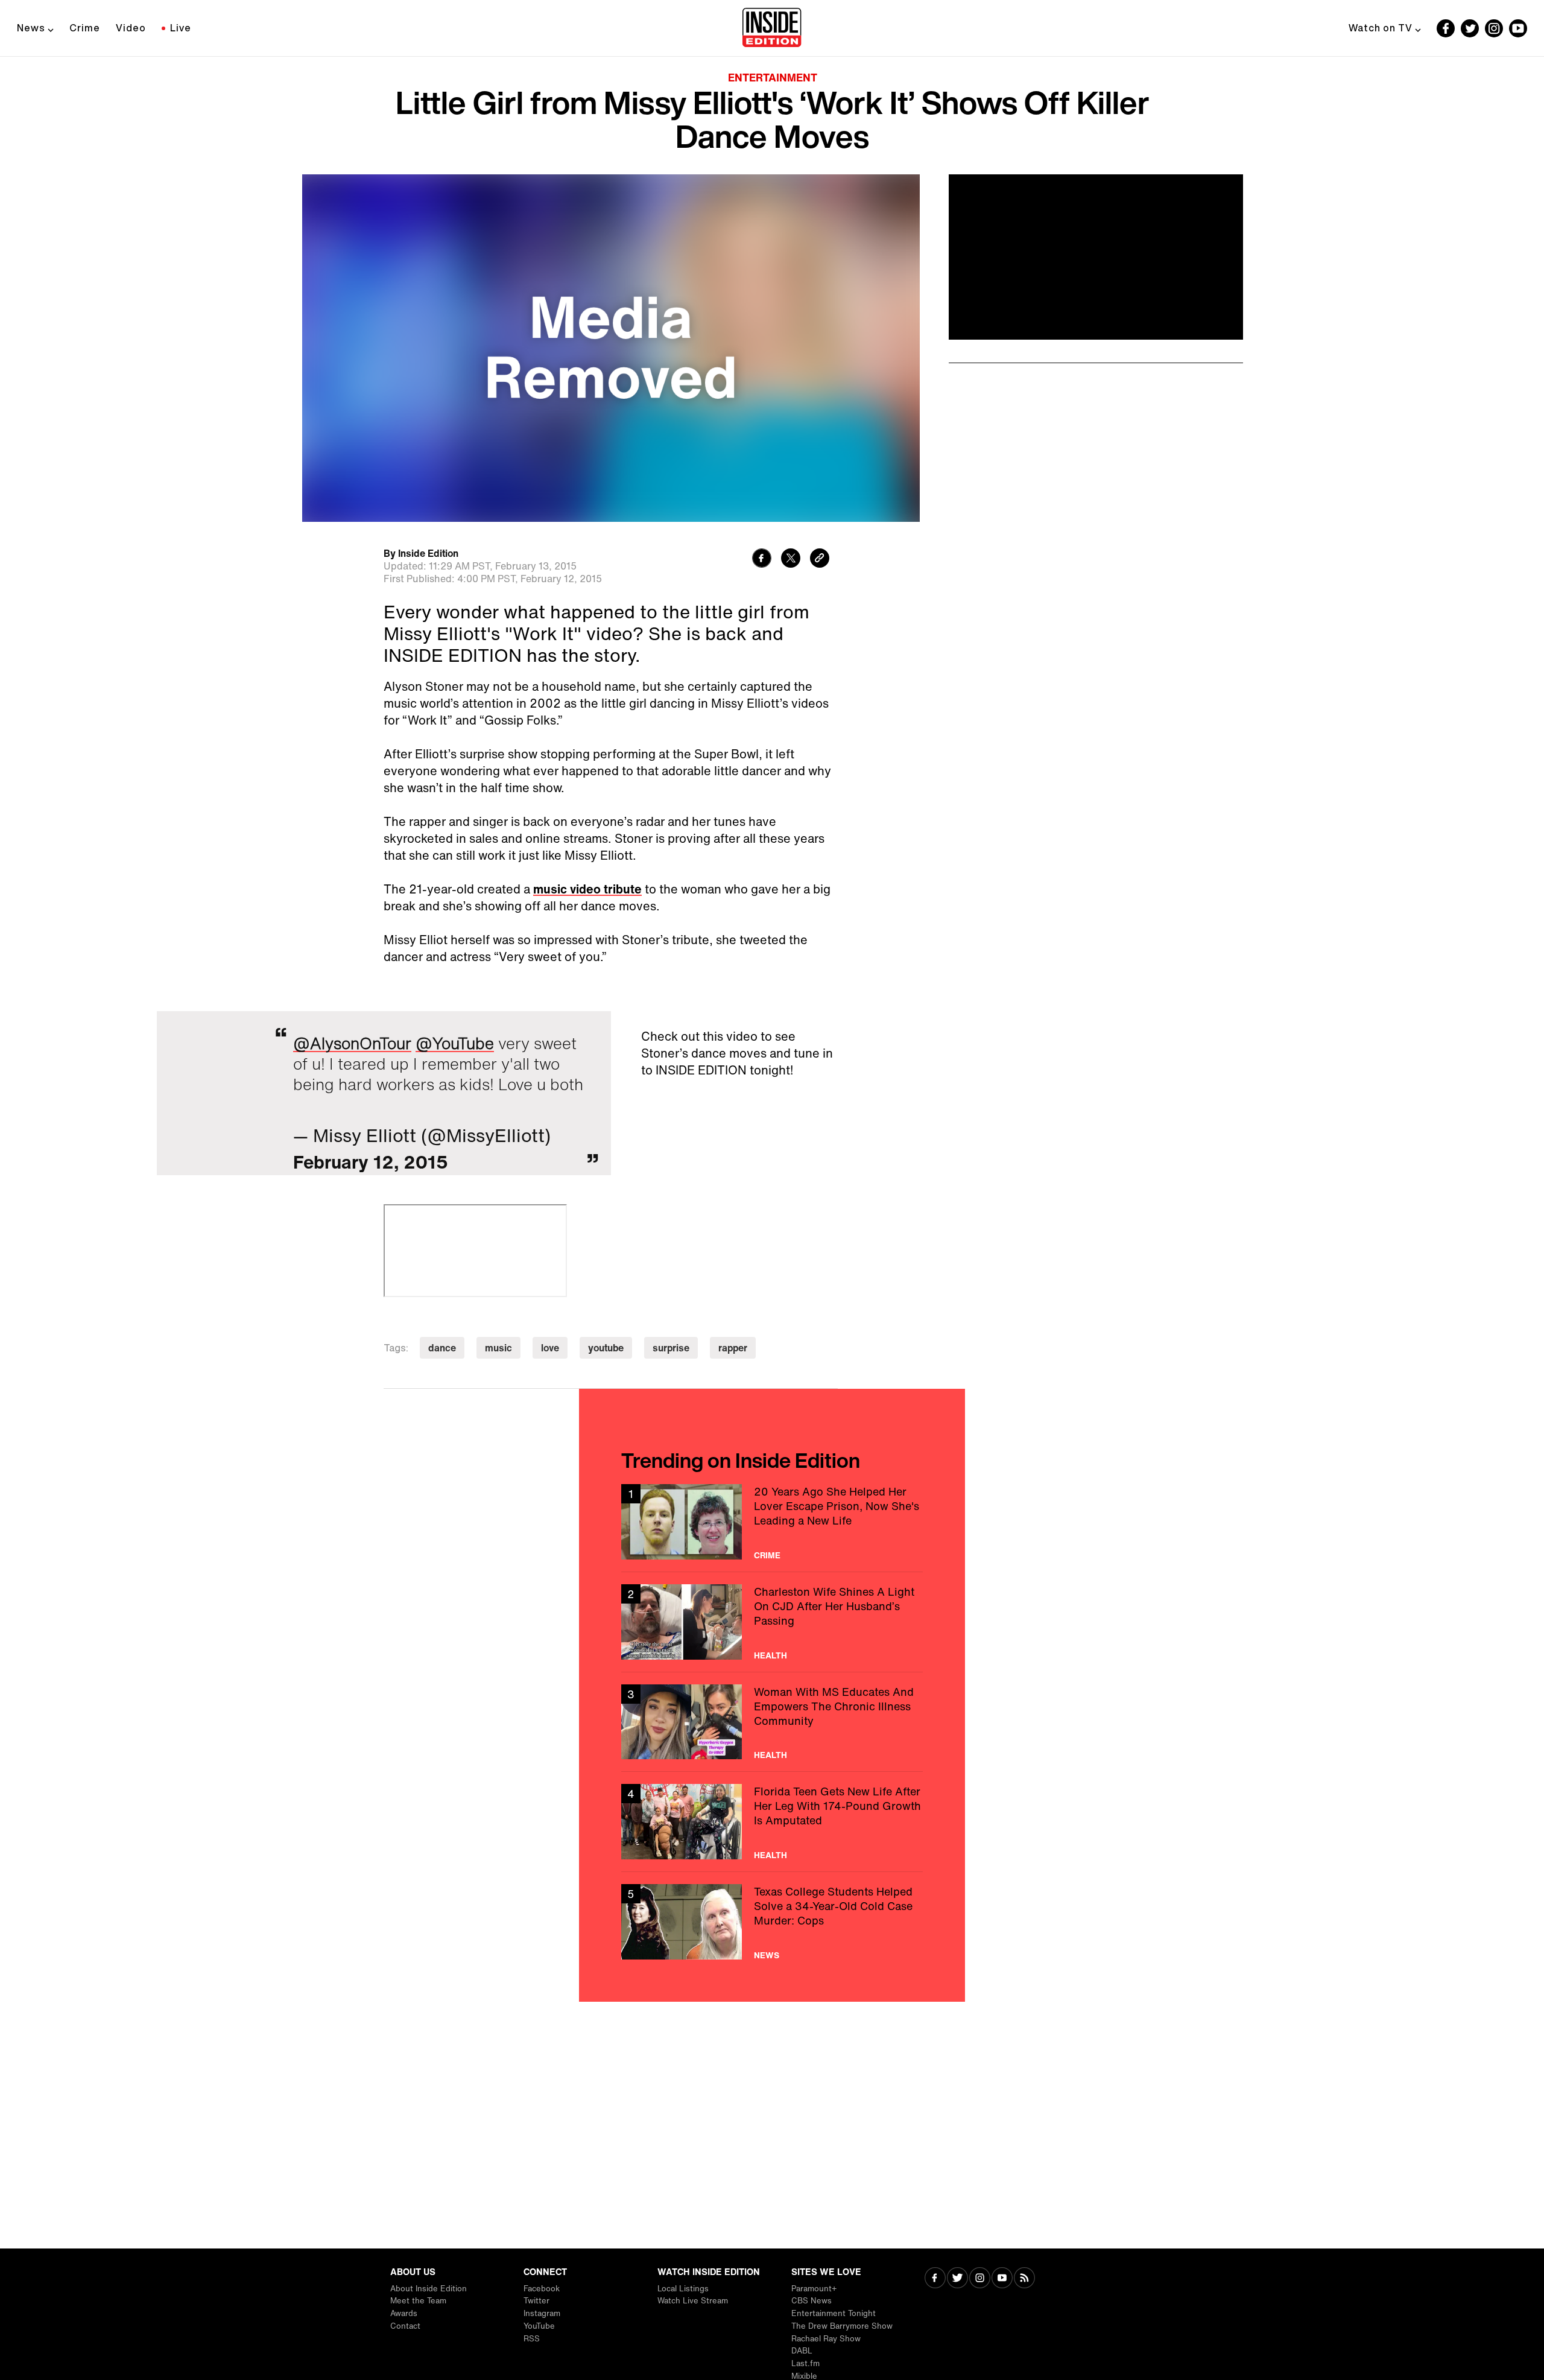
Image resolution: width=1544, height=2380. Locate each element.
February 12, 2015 (371, 1162)
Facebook (542, 2289)
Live (181, 28)
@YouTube (455, 1043)
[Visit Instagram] (980, 2279)
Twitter (536, 2301)
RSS (532, 2339)
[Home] (772, 28)
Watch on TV (1381, 28)
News (31, 28)
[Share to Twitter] (791, 560)
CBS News (812, 2301)
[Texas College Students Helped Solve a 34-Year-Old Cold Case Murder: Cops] (772, 1922)
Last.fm (805, 2363)
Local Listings (683, 2289)
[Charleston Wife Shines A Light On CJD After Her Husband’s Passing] (772, 1622)
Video (131, 28)
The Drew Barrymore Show (842, 2326)
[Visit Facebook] (935, 2279)
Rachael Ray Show (826, 2339)
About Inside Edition (429, 2289)
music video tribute (587, 889)
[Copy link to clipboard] (820, 560)
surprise (671, 1348)
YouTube (539, 2326)
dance (442, 1348)
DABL (802, 2351)
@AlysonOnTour (352, 1043)
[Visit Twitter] (957, 2279)
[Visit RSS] (1024, 2279)
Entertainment (773, 77)
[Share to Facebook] (762, 560)
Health (770, 1655)
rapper (733, 1348)
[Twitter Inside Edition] (1470, 28)
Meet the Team (418, 2301)
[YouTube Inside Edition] (1518, 28)
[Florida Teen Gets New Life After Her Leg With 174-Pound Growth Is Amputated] (772, 1822)
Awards (404, 2313)
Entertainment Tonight (834, 2313)
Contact (405, 2326)
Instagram (542, 2313)
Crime (85, 28)
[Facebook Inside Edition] (1446, 28)
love (550, 1348)
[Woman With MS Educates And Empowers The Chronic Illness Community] (772, 1722)
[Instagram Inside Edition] (1494, 28)
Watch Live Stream (693, 2301)
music (498, 1348)
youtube (606, 1348)
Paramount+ (814, 2289)
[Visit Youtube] (1002, 2279)
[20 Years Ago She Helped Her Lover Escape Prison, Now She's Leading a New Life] (772, 1522)
